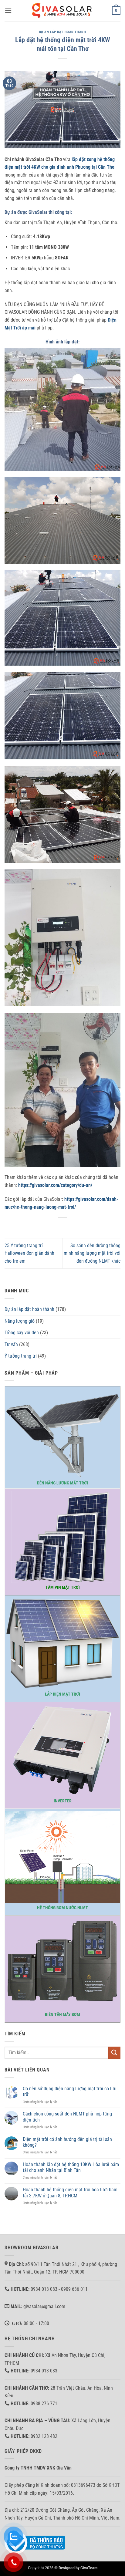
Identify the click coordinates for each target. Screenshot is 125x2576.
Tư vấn (11, 1344)
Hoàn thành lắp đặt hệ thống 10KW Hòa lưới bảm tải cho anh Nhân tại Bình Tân (71, 2167)
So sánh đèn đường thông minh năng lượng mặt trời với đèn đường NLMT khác (92, 1253)
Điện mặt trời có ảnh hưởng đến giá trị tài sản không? (67, 2142)
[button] (8, 10)
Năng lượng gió (20, 1321)
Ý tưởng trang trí (21, 1356)
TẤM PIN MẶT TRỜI (63, 1587)
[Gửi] (114, 2053)
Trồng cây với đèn (22, 1333)
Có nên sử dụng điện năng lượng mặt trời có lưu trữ (70, 2092)
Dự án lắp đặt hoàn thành (62, 32)
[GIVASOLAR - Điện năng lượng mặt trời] (62, 10)
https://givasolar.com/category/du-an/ (55, 1185)
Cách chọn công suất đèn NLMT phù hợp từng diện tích (67, 2117)
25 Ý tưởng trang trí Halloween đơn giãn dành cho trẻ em (29, 1253)
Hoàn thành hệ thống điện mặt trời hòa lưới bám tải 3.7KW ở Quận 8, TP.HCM (70, 2193)
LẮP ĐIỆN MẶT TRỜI (62, 1694)
